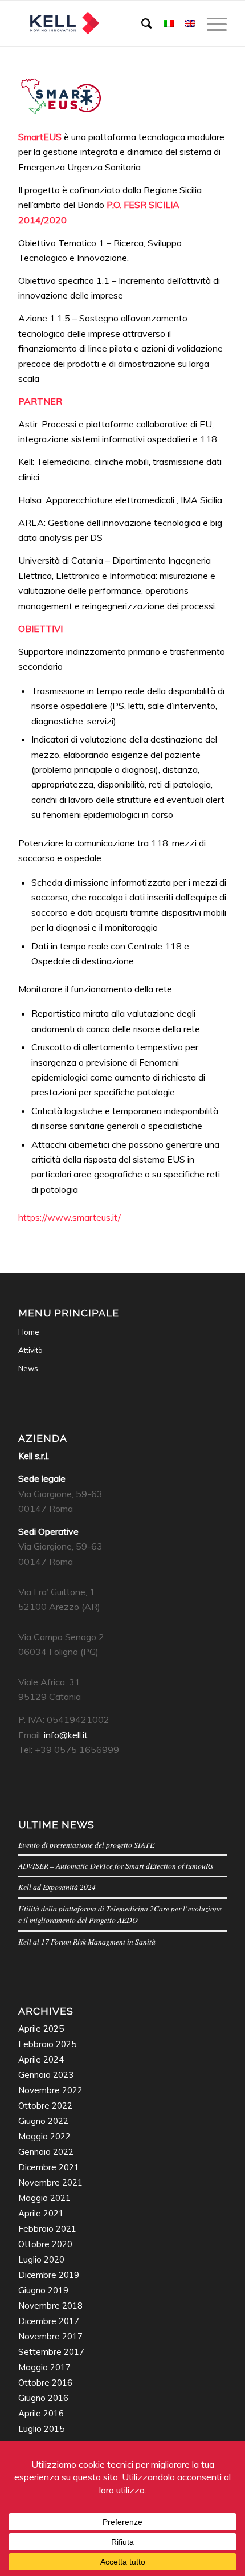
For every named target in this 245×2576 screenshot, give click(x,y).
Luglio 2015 (41, 2429)
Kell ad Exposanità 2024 (57, 1887)
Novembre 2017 (50, 2336)
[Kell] (101, 23)
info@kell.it (66, 1735)
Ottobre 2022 (45, 2106)
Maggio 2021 (44, 2198)
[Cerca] (141, 23)
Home (29, 1332)
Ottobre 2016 (45, 2383)
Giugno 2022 (43, 2121)
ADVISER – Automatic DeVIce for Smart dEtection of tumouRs (116, 1866)
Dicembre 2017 (49, 2321)
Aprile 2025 (41, 2029)
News (28, 1368)
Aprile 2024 (41, 2059)
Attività (30, 1350)
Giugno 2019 (43, 2290)
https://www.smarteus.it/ (70, 1217)
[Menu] (211, 23)
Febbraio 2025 (47, 2044)
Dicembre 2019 (49, 2275)
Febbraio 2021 (47, 2229)
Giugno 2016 (43, 2398)
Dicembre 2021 (49, 2167)
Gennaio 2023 (46, 2075)
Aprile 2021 (41, 2213)
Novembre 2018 (50, 2306)
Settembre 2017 (51, 2352)
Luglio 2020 (41, 2259)
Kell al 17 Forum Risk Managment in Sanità (87, 1941)
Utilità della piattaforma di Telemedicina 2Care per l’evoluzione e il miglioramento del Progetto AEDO (120, 1914)
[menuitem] (141, 23)
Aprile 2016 (41, 2413)
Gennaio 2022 (46, 2152)
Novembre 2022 (50, 2090)
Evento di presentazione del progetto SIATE (86, 1845)
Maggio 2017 (44, 2367)
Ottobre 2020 (45, 2244)
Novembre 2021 (50, 2182)
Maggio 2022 (44, 2136)
